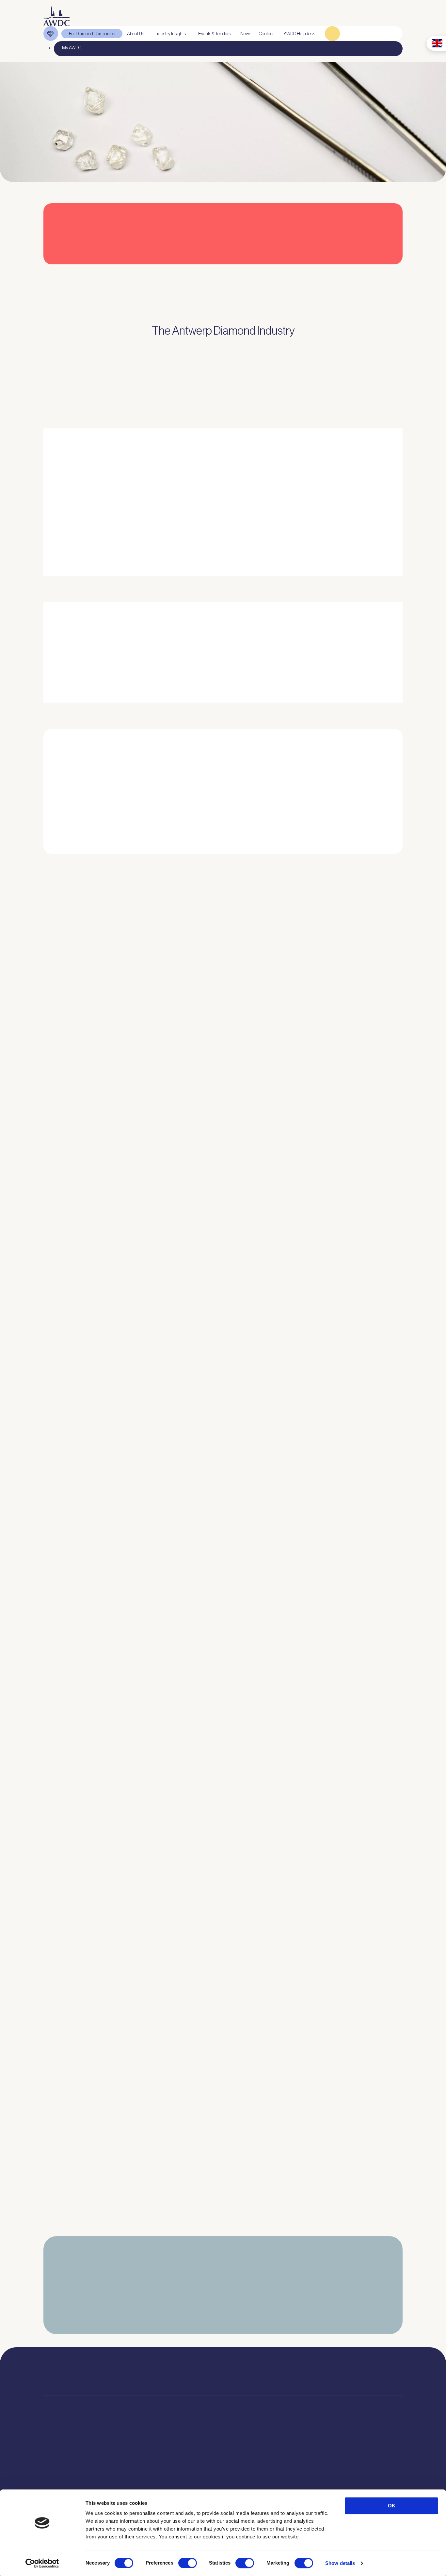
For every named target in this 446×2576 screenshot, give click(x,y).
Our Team (129, 2483)
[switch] (188, 2563)
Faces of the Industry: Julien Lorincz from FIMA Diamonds (110, 1420)
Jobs (125, 2475)
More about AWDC (294, 537)
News (248, 2467)
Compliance (55, 2458)
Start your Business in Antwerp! (343, 863)
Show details (340, 2563)
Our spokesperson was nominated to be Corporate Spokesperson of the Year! (133, 1547)
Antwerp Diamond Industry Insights (366, 537)
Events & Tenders (259, 2458)
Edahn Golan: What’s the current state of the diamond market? (116, 2057)
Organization (132, 2458)
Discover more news (223, 2236)
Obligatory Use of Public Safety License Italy (94, 1802)
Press (248, 2475)
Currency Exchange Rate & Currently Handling (63, 143)
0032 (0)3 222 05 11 (278, 2370)
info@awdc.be (276, 2377)
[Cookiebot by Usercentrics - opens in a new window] (42, 2563)
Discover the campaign (53, 663)
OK (392, 2506)
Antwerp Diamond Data (197, 2458)
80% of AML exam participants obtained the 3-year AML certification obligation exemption (147, 1292)
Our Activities (133, 2467)
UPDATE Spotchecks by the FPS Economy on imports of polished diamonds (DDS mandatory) (153, 1930)
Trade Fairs (54, 2475)
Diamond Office (58, 2467)
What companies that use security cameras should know (109, 1165)
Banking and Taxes (61, 2483)
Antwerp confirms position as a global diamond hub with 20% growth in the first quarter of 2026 (153, 2185)
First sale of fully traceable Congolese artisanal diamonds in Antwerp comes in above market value (156, 1675)
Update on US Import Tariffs (345, 273)
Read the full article (71, 1063)
